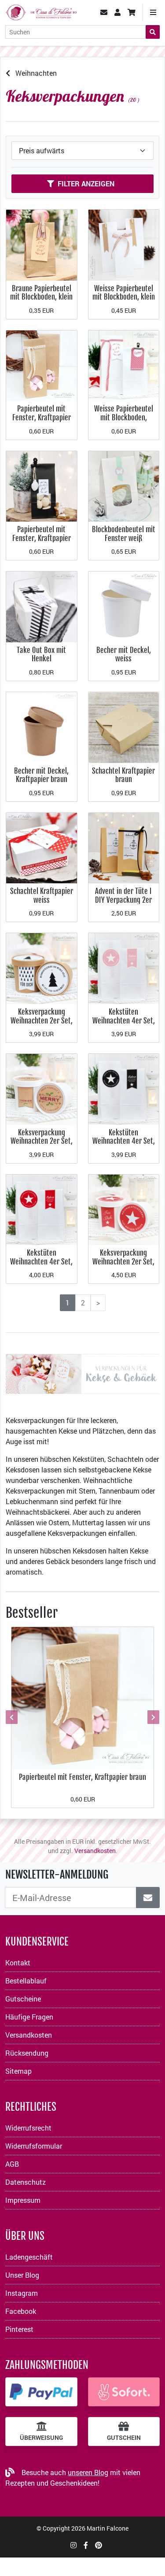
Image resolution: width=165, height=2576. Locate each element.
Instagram (22, 2293)
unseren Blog (88, 2472)
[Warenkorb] (132, 12)
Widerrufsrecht (28, 2128)
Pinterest (19, 2329)
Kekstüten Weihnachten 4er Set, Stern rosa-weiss (124, 1020)
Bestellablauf (26, 1981)
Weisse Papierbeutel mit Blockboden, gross (124, 417)
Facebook (21, 2311)
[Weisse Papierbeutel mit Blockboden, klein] (124, 244)
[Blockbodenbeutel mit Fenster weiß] (124, 485)
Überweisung (41, 2438)
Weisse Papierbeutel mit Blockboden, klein (124, 293)
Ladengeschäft (29, 2257)
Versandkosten (95, 1851)
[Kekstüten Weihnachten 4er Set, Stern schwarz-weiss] (124, 1088)
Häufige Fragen (29, 2017)
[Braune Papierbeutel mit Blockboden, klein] (42, 244)
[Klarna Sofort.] (124, 2392)
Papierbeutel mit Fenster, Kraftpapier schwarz (42, 538)
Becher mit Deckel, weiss (124, 654)
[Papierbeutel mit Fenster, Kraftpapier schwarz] (42, 485)
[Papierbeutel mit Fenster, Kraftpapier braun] (42, 365)
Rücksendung (27, 2053)
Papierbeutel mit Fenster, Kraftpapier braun (42, 417)
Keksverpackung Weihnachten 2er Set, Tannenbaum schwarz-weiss (42, 1025)
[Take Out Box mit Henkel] (42, 606)
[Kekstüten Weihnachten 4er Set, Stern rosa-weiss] (124, 968)
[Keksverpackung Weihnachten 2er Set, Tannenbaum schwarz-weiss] (42, 968)
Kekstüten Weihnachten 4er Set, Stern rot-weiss (41, 1261)
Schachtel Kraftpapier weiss (42, 895)
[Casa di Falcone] (41, 11)
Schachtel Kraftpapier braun (123, 775)
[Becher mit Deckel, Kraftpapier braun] (42, 727)
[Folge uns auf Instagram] (73, 2545)
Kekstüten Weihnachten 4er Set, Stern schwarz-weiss (124, 1141)
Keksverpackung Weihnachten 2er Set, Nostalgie (42, 1141)
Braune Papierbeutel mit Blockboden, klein (41, 293)
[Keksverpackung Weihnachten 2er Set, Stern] (124, 1209)
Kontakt (18, 1963)
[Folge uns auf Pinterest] (99, 2545)
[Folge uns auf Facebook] (86, 2545)
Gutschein (124, 2438)
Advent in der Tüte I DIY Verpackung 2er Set (123, 900)
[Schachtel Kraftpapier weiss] (42, 847)
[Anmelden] (148, 1898)
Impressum (23, 2200)
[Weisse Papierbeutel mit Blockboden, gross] (124, 365)
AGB (12, 2164)
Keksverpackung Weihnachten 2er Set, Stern (123, 1261)
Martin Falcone (108, 2528)
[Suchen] (153, 32)
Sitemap (18, 2071)
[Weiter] (152, 1717)
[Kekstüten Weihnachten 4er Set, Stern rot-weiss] (42, 1209)
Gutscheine (23, 1999)
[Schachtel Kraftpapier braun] (124, 727)
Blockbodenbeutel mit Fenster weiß (124, 534)
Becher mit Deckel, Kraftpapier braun (41, 775)
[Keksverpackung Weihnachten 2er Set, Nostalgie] (42, 1088)
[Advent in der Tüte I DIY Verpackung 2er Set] (124, 847)
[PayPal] (41, 2392)
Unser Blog (22, 2275)
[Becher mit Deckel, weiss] (124, 606)
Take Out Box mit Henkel (41, 654)
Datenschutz (26, 2182)
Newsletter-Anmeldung (57, 1875)
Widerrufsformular (34, 2146)
